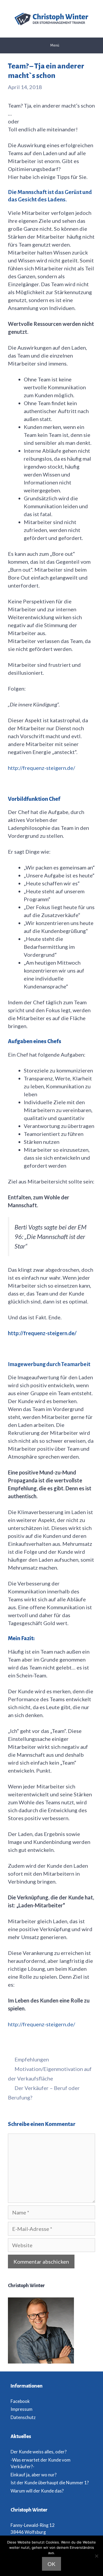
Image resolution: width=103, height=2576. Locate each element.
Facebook (20, 2401)
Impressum (22, 2409)
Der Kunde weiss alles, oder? (39, 2452)
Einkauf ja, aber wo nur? (34, 2475)
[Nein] (96, 2556)
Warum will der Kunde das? (37, 2491)
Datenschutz (23, 2417)
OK (51, 2564)
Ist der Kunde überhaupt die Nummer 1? (50, 2483)
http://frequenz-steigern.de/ (41, 768)
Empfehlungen (32, 2059)
